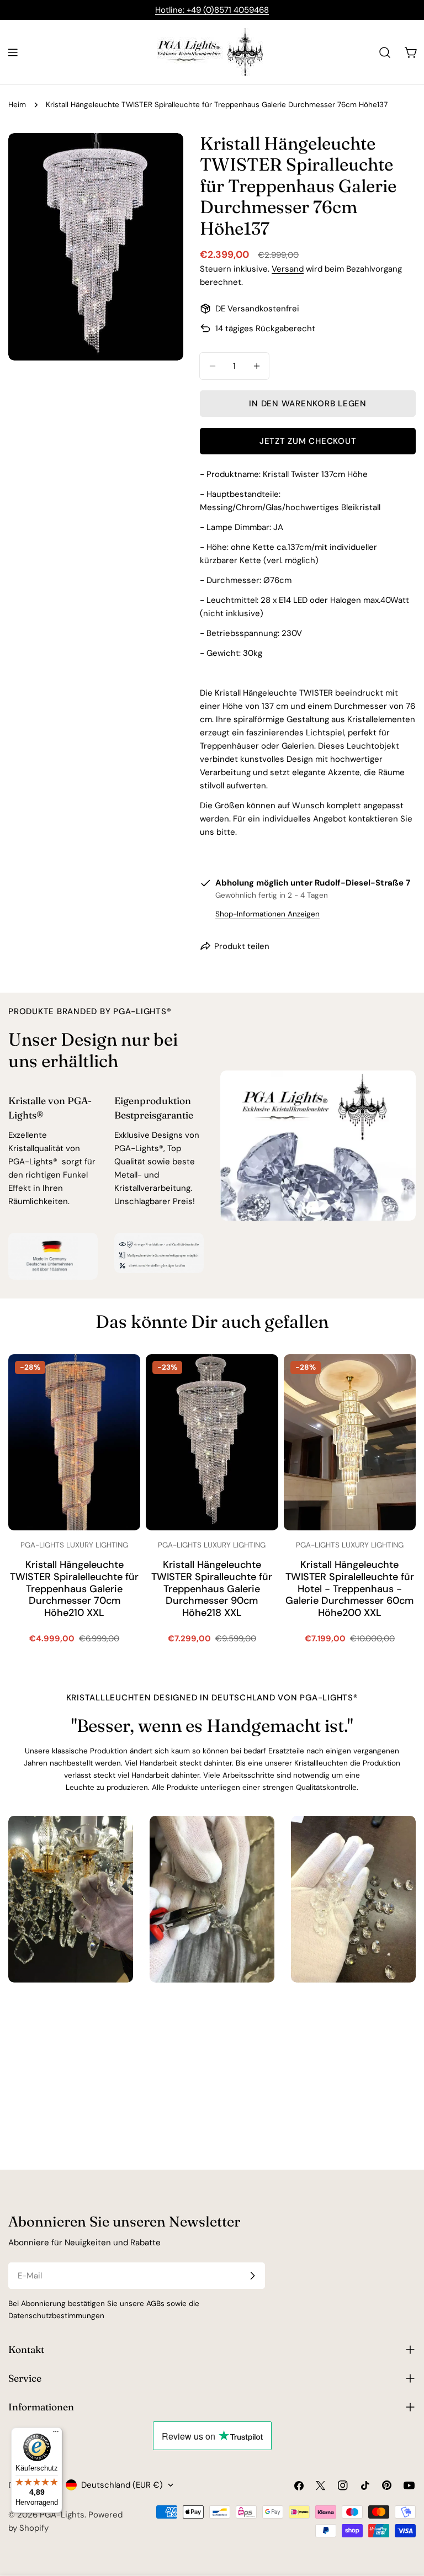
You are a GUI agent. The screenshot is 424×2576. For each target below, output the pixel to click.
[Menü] (56, 2434)
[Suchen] (385, 52)
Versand (288, 269)
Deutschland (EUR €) (122, 2485)
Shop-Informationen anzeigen (267, 914)
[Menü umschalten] (13, 52)
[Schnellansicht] (124, 1379)
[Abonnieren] (252, 2276)
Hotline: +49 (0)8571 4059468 (212, 10)
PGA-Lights (62, 2515)
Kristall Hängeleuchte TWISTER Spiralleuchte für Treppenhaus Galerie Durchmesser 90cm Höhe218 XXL (212, 1589)
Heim (17, 105)
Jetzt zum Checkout (308, 441)
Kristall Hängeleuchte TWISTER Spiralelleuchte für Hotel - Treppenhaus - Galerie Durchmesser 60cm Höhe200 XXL (350, 1589)
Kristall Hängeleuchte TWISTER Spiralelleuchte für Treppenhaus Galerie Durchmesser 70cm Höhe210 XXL (74, 1589)
